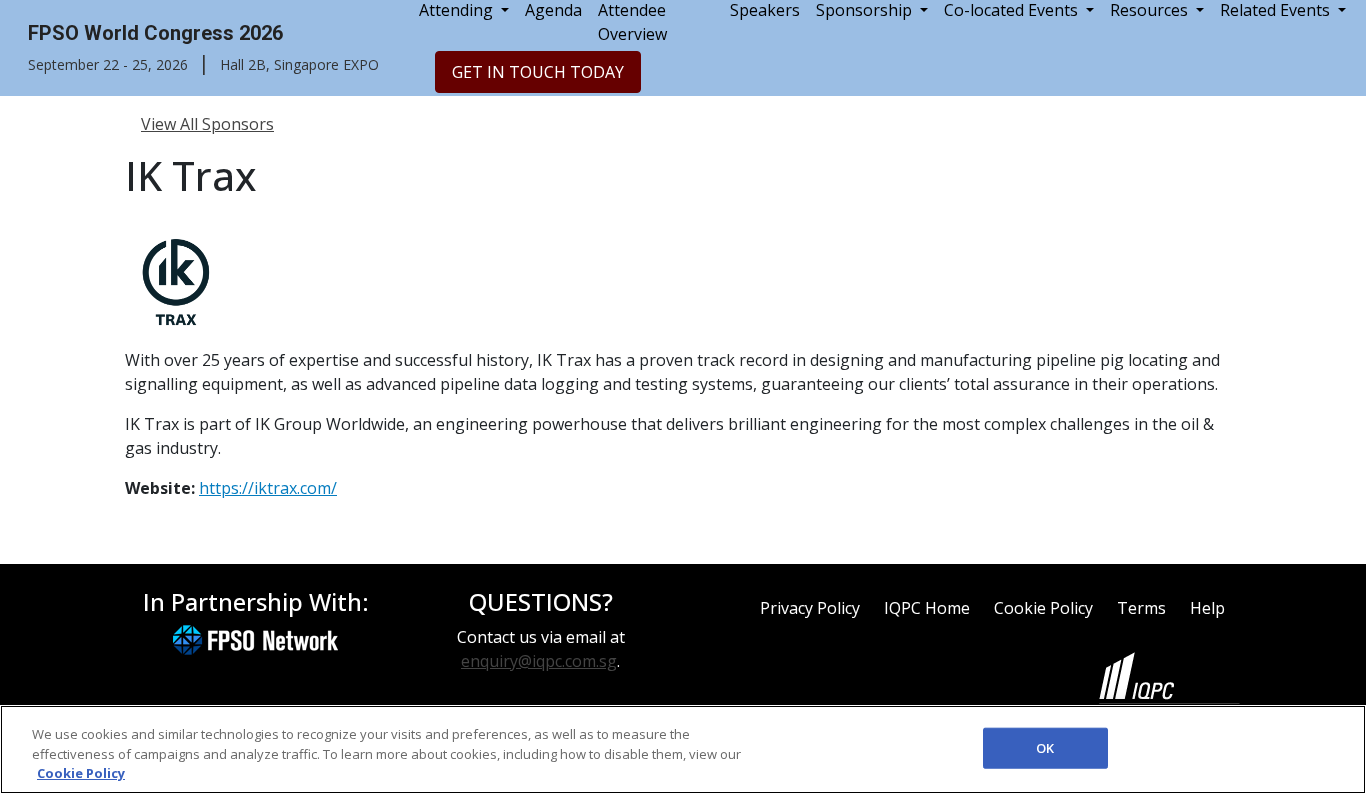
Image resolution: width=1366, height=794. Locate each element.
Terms (1141, 608)
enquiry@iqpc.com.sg (539, 661)
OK (1045, 747)
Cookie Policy (1043, 608)
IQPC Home (927, 608)
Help (1207, 608)
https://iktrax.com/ (268, 488)
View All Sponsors (207, 124)
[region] (683, 749)
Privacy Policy (810, 608)
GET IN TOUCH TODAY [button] (538, 72)
